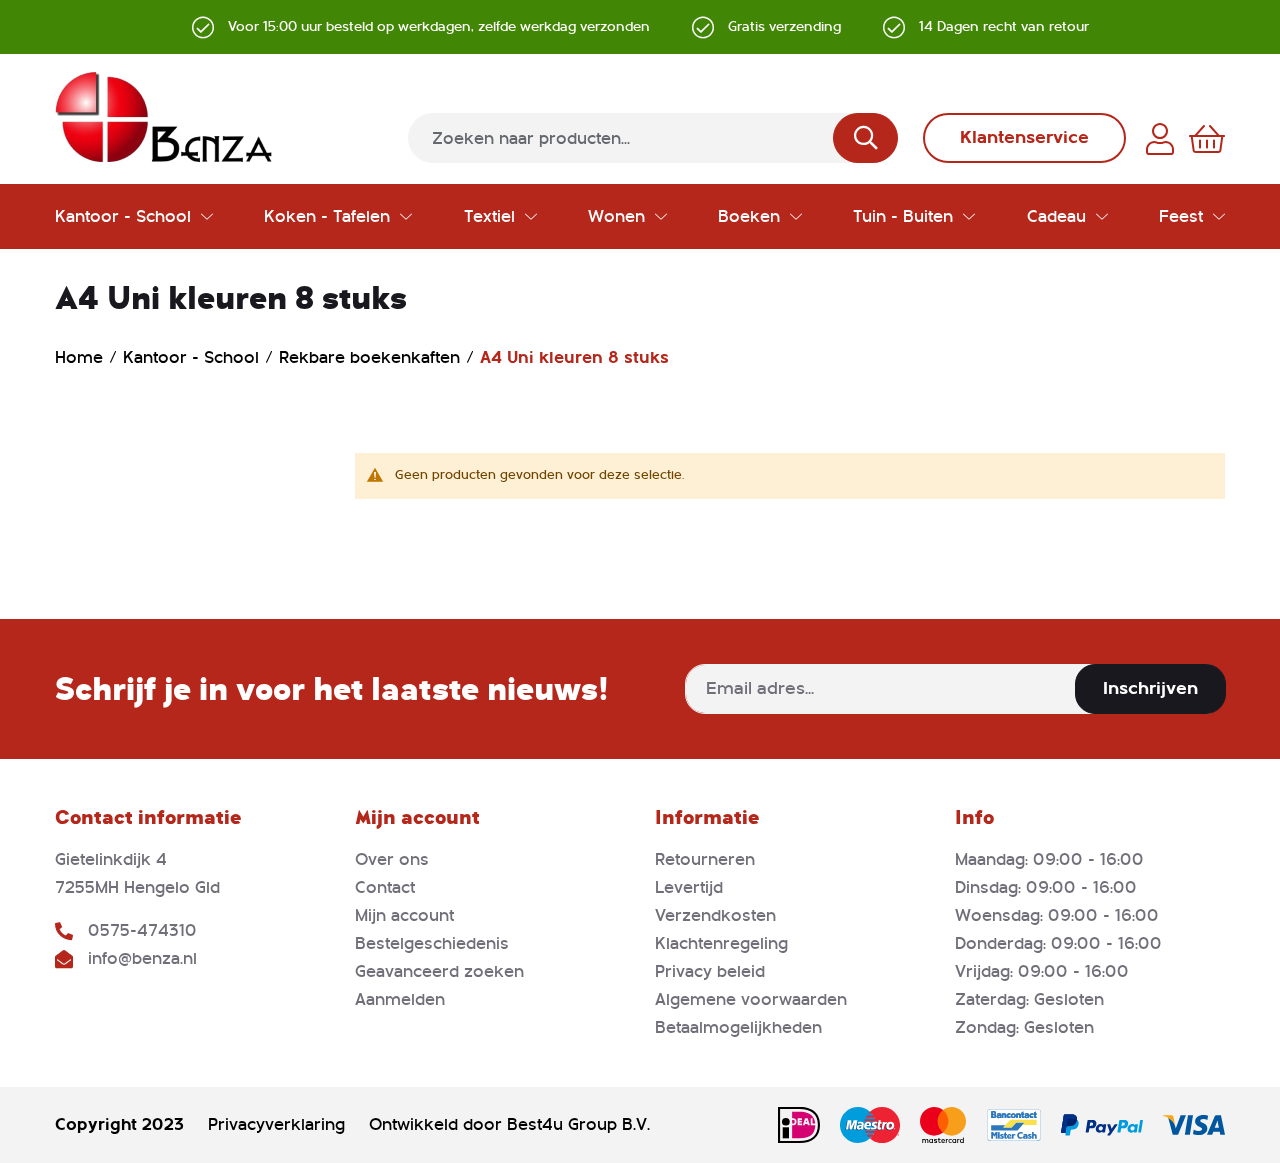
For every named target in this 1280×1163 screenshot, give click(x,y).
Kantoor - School (193, 357)
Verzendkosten (715, 915)
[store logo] (164, 117)
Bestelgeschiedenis (432, 943)
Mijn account (404, 915)
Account (1160, 139)
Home (81, 357)
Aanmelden (400, 999)
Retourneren (705, 859)
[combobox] (653, 138)
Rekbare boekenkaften (372, 357)
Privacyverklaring (276, 1124)
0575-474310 (142, 930)
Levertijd (689, 887)
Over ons (392, 859)
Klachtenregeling (721, 943)
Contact (385, 887)
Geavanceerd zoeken (439, 971)
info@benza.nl (142, 958)
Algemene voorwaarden (751, 999)
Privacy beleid (710, 971)
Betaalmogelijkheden (738, 1027)
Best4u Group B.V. (578, 1124)
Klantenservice (1024, 137)
